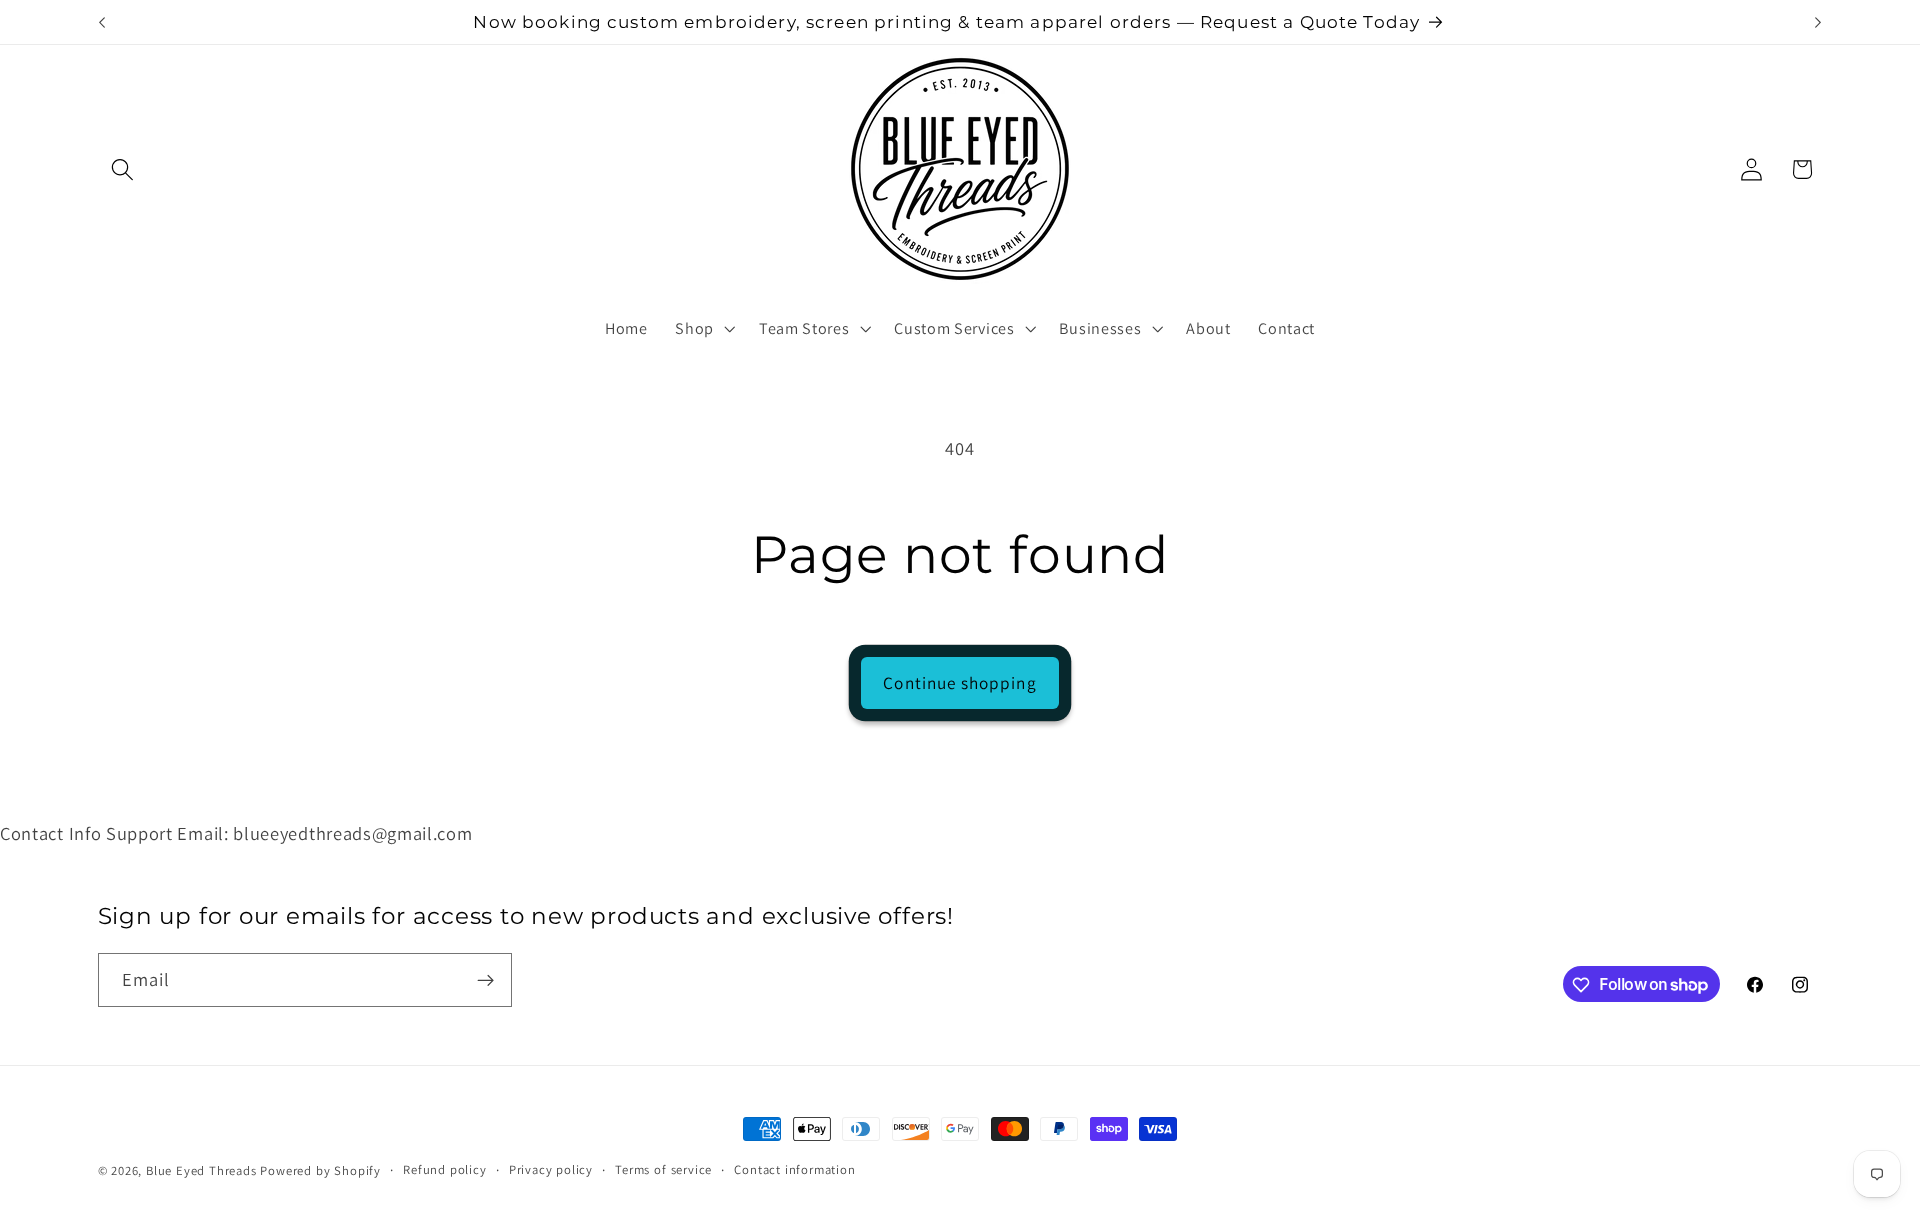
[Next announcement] (1818, 22)
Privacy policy (551, 1169)
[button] (123, 169)
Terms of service (663, 1169)
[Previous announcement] (102, 22)
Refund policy (444, 1169)
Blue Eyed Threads (201, 1170)
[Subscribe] (485, 980)
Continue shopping (960, 682)
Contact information (794, 1169)
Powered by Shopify (320, 1170)
